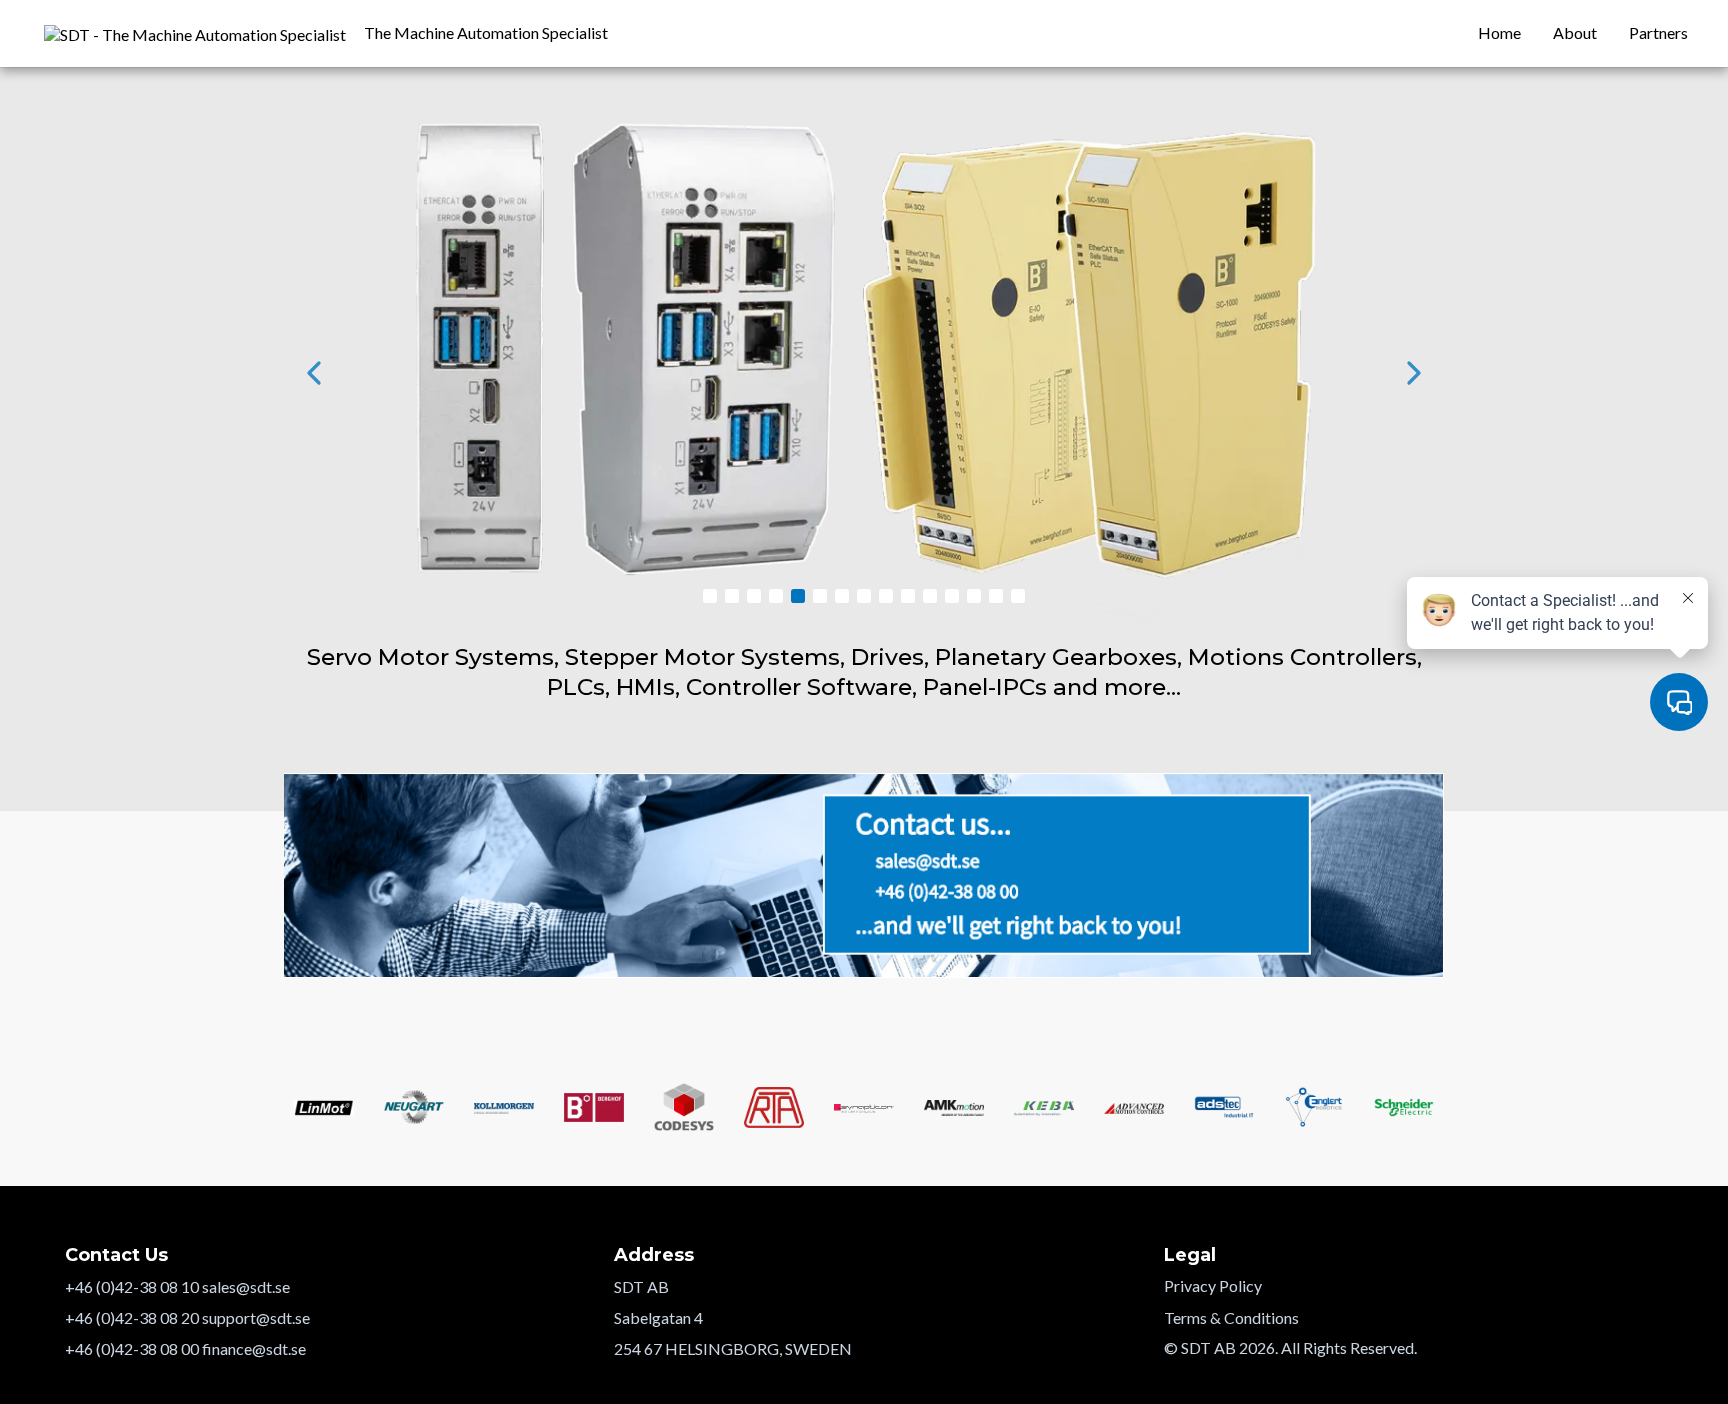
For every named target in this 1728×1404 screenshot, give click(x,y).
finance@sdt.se (254, 1348)
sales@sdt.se (246, 1286)
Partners (1658, 32)
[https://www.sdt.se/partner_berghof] (864, 373)
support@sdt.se (256, 1317)
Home (1499, 32)
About (1575, 32)
